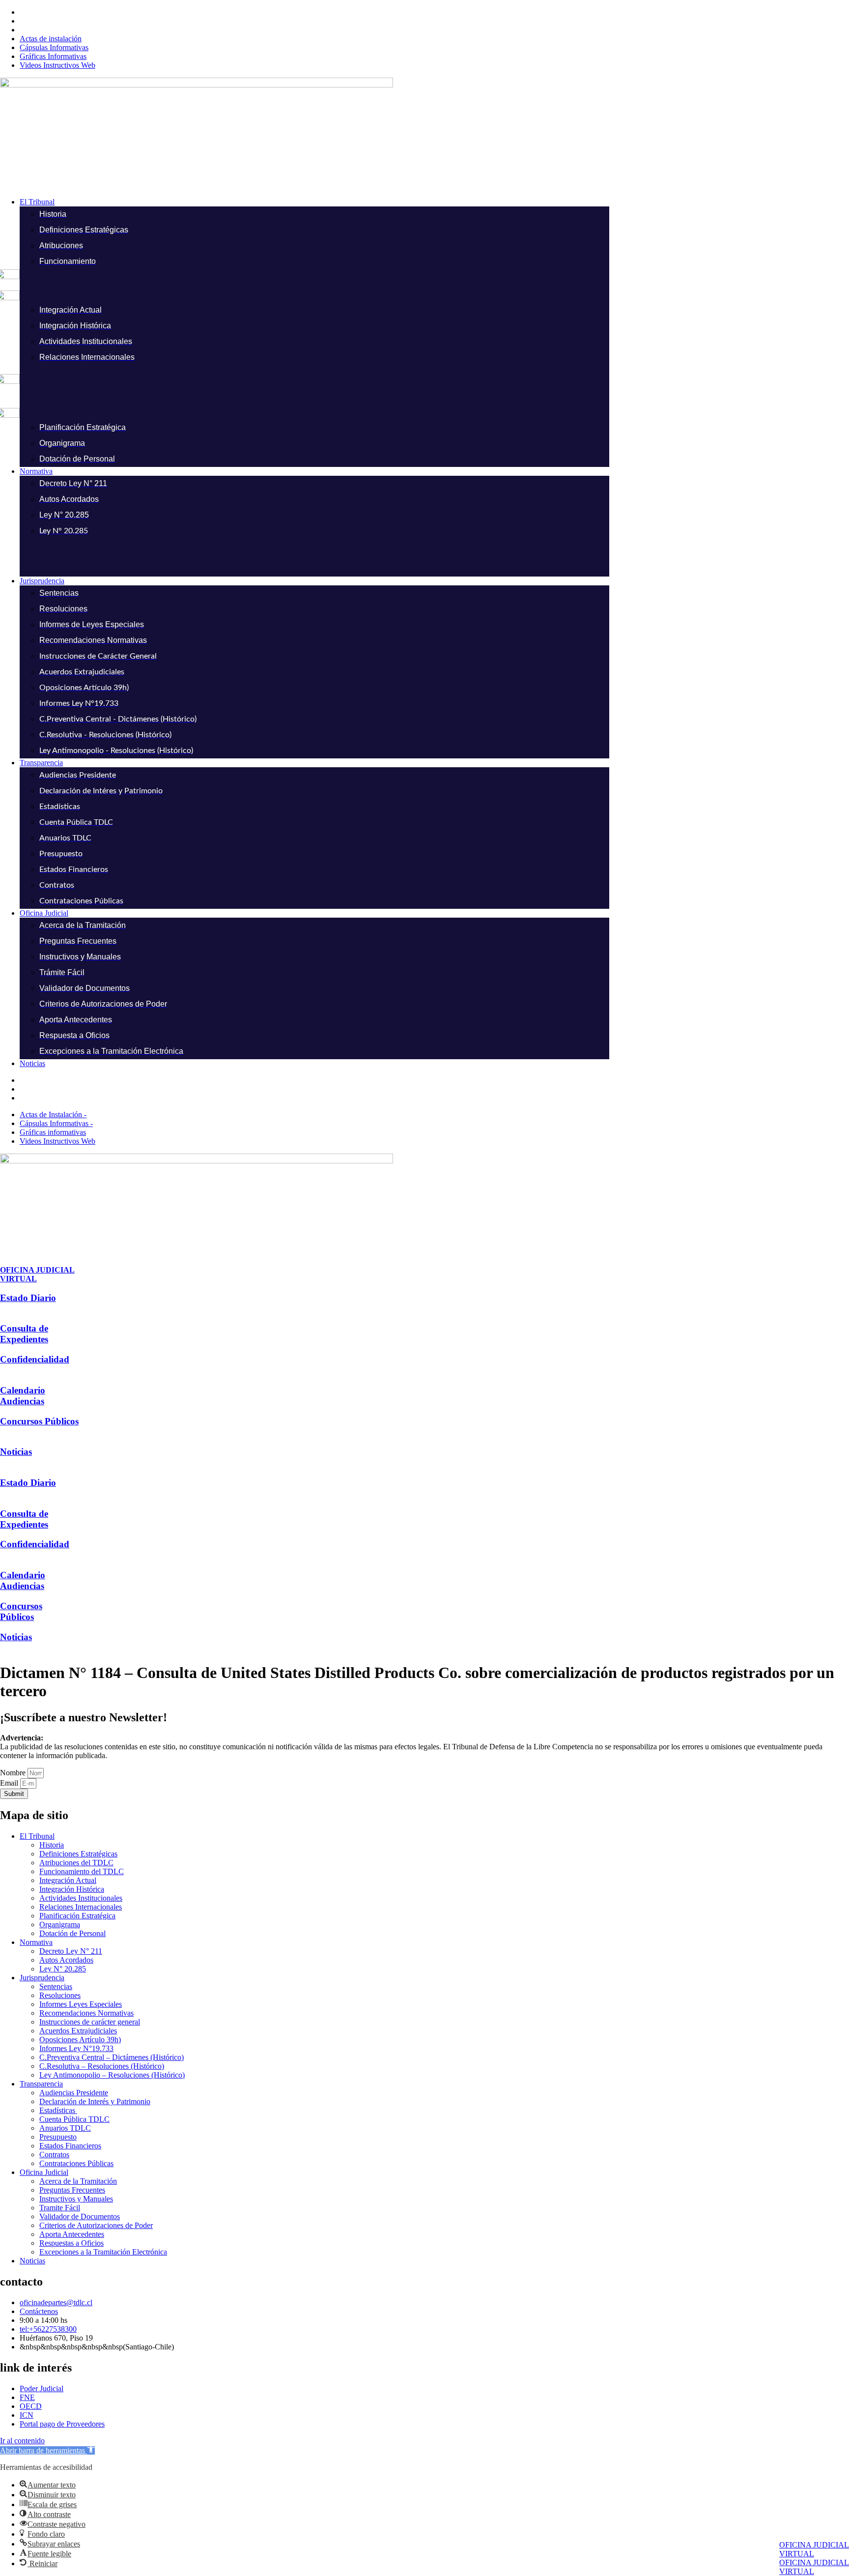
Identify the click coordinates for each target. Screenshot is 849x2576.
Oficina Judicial (44, 2172)
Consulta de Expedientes (24, 1334)
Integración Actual (68, 1880)
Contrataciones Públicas (76, 2163)
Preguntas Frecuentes (72, 2190)
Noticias (16, 1452)
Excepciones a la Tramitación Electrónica (103, 2252)
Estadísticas (58, 2110)
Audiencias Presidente (74, 2093)
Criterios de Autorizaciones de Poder (96, 2225)
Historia (52, 1845)
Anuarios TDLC (65, 2128)
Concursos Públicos (39, 1421)
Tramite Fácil (60, 2208)
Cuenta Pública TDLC (74, 2119)
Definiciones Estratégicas (78, 1854)
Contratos (54, 2155)
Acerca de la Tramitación (78, 2181)
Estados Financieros (70, 2146)
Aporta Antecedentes (72, 2234)
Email (10, 1783)
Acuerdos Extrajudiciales (78, 2031)
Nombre (14, 1773)
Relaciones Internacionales (81, 1907)
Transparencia (41, 2084)
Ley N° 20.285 (63, 1969)
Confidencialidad (35, 1359)
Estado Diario (28, 1298)
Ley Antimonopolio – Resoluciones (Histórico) (112, 2075)
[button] (434, 202)
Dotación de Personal (72, 1933)
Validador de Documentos (80, 2216)
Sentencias (56, 1986)
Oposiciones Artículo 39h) (80, 2040)
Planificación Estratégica (77, 1916)
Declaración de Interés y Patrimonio (95, 2101)
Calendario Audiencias (23, 1396)
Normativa (36, 1942)
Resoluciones (60, 1995)
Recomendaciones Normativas (86, 2013)
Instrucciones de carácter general (90, 2022)
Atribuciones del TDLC (76, 1863)
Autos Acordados (66, 1960)
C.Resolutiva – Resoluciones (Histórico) (102, 2066)
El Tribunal (37, 1836)
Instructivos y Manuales (76, 2199)
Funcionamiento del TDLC (82, 1871)
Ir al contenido (22, 2441)
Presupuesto (58, 2137)
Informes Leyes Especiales (81, 2004)
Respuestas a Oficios (71, 2243)
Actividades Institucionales (81, 1898)
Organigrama (60, 1925)
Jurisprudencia (42, 1978)
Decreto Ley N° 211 (71, 1951)
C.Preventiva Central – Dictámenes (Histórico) (112, 2057)
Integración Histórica (72, 1889)
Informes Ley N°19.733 (76, 2048)
